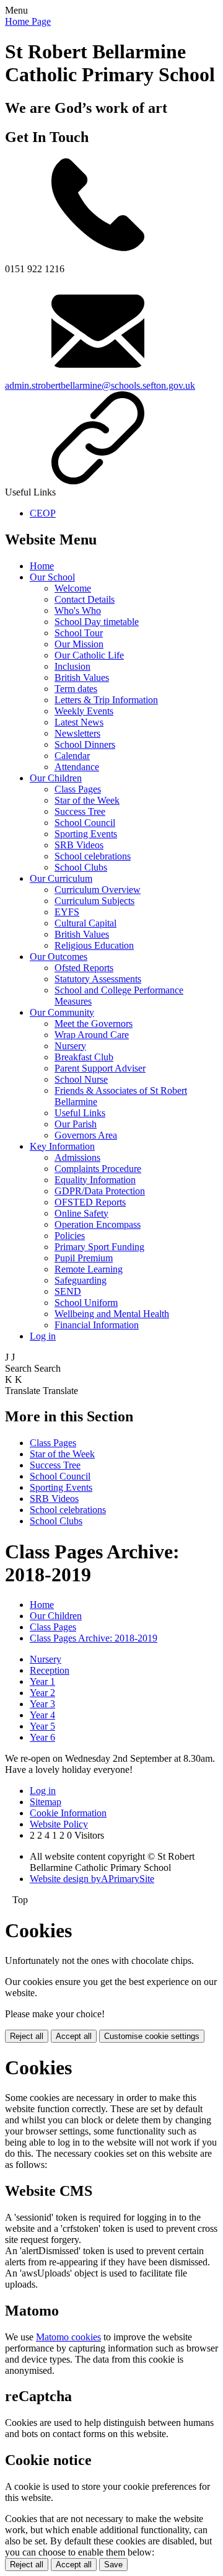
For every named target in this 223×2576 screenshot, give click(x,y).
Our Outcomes (59, 957)
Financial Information (97, 1325)
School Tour (79, 633)
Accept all (74, 2036)
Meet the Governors (94, 1024)
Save (113, 2565)
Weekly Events (84, 711)
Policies (70, 1236)
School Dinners (85, 744)
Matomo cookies (68, 2337)
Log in (43, 1336)
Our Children (56, 778)
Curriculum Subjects (94, 901)
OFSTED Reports (90, 1202)
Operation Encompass (98, 1224)
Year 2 (42, 1693)
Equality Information (95, 1180)
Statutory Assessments (98, 979)
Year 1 (42, 1681)
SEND (68, 1291)
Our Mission (79, 644)
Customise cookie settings (152, 2036)
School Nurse (81, 1079)
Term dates (76, 689)
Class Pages (78, 789)
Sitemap (46, 1802)
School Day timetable (97, 622)
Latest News (79, 722)
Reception (50, 1670)
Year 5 (42, 1726)
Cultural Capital (85, 923)
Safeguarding (81, 1280)
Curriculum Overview (98, 890)
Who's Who (78, 611)
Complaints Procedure (98, 1169)
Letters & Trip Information (106, 700)
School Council (85, 823)
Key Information (62, 1146)
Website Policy (59, 1824)
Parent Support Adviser (100, 1068)
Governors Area (86, 1135)
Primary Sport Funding (99, 1247)
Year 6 (42, 1737)
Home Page (28, 21)
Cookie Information (68, 1813)
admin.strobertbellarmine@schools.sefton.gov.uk (100, 385)
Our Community (62, 1012)
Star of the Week (87, 800)
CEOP (43, 513)
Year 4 (42, 1715)
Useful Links (80, 1113)
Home (42, 566)
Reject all (27, 2036)
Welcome (73, 588)
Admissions (77, 1157)
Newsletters (77, 733)
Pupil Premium (84, 1258)
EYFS (67, 912)
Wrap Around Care (92, 1035)
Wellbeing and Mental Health (112, 1314)
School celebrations (93, 856)
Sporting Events (86, 834)
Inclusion (72, 666)
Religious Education (94, 945)
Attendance (77, 767)
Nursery (70, 1046)
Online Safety (81, 1213)
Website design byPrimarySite (92, 1879)
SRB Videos (79, 845)
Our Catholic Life (89, 655)
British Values (82, 677)
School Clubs (81, 867)
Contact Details (85, 599)
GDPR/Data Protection (100, 1191)
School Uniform (86, 1303)
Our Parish (76, 1124)
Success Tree (80, 811)
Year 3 (42, 1704)
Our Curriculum (61, 878)
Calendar (72, 756)
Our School (52, 577)
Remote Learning (89, 1269)
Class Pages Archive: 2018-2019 (94, 1638)
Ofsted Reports (84, 968)
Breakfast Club (84, 1057)
